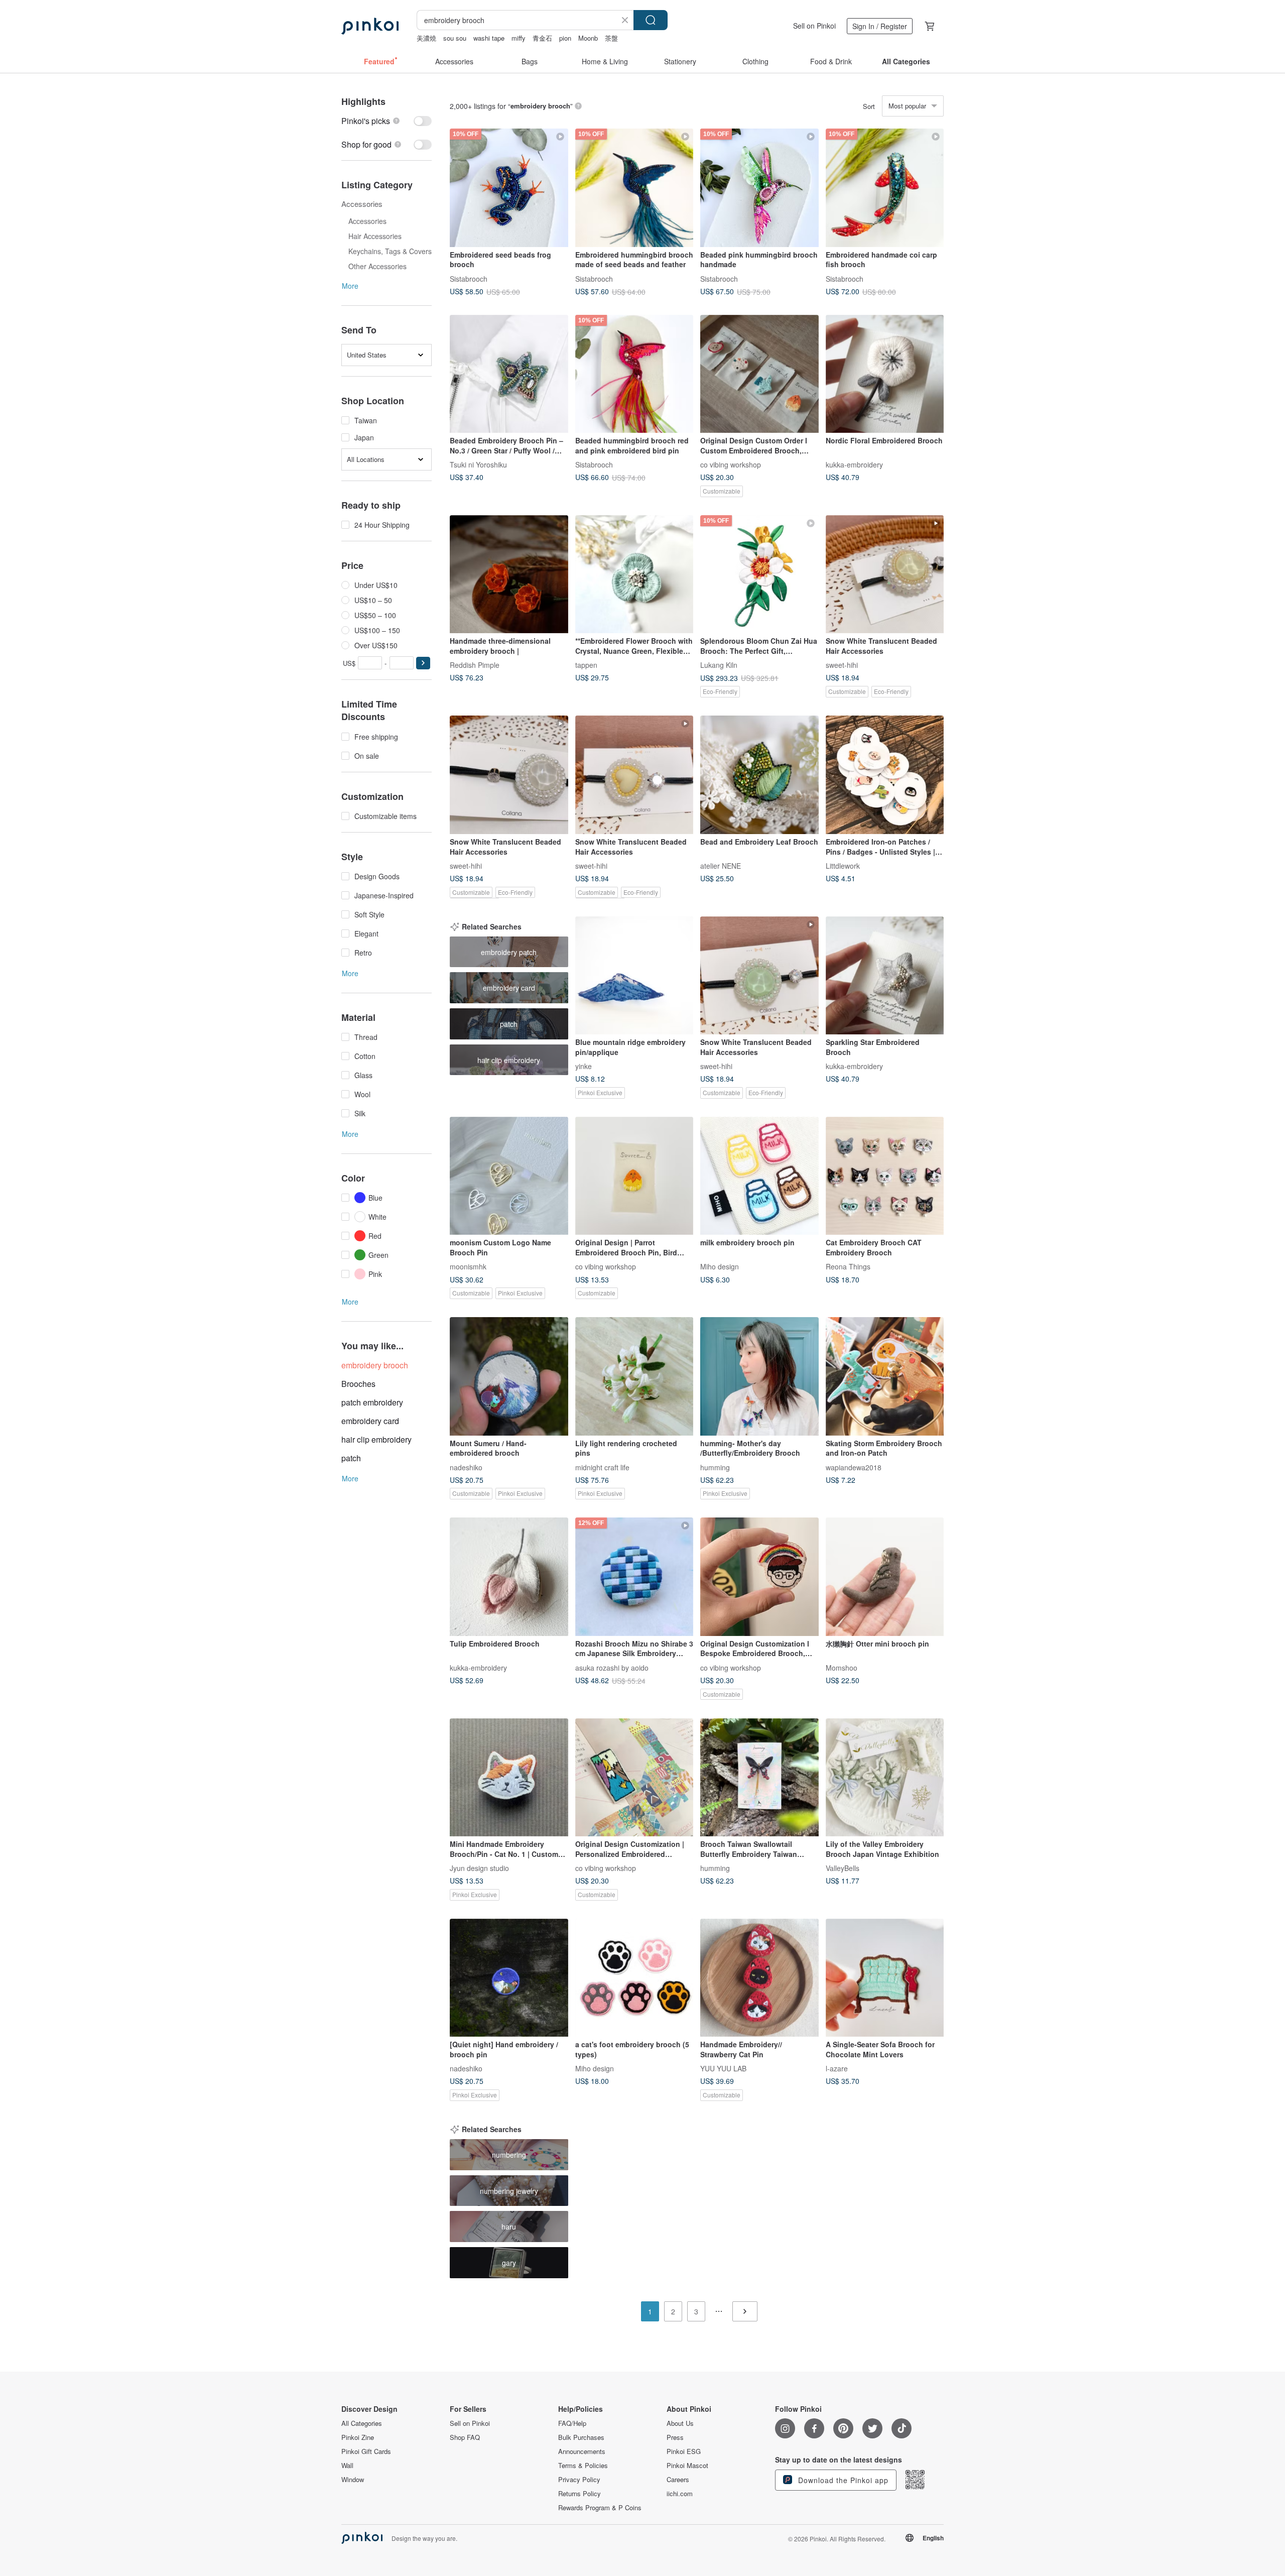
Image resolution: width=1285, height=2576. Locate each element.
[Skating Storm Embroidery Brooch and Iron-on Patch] (885, 1376)
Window (353, 2480)
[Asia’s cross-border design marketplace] (370, 26)
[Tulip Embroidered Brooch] (509, 1577)
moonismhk (468, 1266)
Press (675, 2437)
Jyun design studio (479, 1868)
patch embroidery (372, 1402)
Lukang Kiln (719, 665)
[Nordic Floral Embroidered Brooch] (885, 374)
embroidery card (370, 1421)
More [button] (350, 286)
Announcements (582, 2451)
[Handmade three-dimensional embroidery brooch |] (509, 574)
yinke (584, 1066)
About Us (680, 2423)
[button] (423, 663)
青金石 (542, 38)
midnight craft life (602, 1467)
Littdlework (843, 866)
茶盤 (611, 38)
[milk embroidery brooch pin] (759, 1176)
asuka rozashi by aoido (612, 1667)
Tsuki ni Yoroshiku (478, 464)
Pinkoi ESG (684, 2451)
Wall (347, 2466)
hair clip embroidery (376, 1439)
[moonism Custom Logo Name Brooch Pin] (509, 1176)
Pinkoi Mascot (687, 2466)
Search (651, 20)
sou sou (455, 38)
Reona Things (848, 1266)
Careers (678, 2480)
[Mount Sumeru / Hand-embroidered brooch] (509, 1376)
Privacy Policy (579, 2480)
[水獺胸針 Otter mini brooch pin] (885, 1577)
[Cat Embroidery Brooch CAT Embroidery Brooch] (885, 1176)
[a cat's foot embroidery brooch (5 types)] (634, 1978)
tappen (586, 665)
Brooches (358, 1384)
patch (351, 1458)
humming (715, 1467)
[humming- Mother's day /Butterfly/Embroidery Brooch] (759, 1376)
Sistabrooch (469, 278)
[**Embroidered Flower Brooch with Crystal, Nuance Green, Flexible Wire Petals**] (634, 574)
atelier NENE (721, 866)
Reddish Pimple (475, 665)
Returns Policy (580, 2494)
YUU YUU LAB (723, 2068)
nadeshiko (466, 1467)
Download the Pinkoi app (842, 2480)
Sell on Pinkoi (814, 26)
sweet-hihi (842, 665)
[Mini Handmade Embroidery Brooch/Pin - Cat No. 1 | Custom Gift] (509, 1778)
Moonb (588, 38)
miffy (519, 38)
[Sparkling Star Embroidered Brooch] (885, 976)
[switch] (387, 121)
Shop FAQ (465, 2437)
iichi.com (680, 2494)
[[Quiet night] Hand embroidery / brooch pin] (509, 1978)
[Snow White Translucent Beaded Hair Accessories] (885, 574)
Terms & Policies (583, 2466)
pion (565, 38)
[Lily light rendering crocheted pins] (634, 1376)
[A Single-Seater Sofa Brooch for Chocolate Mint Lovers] (885, 1978)
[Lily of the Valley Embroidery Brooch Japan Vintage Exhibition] (885, 1778)
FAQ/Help (572, 2423)
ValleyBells (843, 1868)
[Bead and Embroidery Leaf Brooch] (759, 775)
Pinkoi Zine (358, 2437)
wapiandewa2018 (854, 1467)
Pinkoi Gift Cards (366, 2451)
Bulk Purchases (581, 2437)
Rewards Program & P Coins (600, 2508)
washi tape (489, 38)
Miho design (720, 1266)
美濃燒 (426, 38)
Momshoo (842, 1667)
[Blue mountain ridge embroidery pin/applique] (634, 976)
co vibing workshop (731, 464)
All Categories (362, 2423)
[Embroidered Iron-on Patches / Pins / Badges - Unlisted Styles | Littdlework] (885, 775)
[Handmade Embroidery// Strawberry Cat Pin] (759, 1978)
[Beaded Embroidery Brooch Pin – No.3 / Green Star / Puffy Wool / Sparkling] (509, 374)
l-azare (837, 2068)
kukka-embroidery (854, 464)
